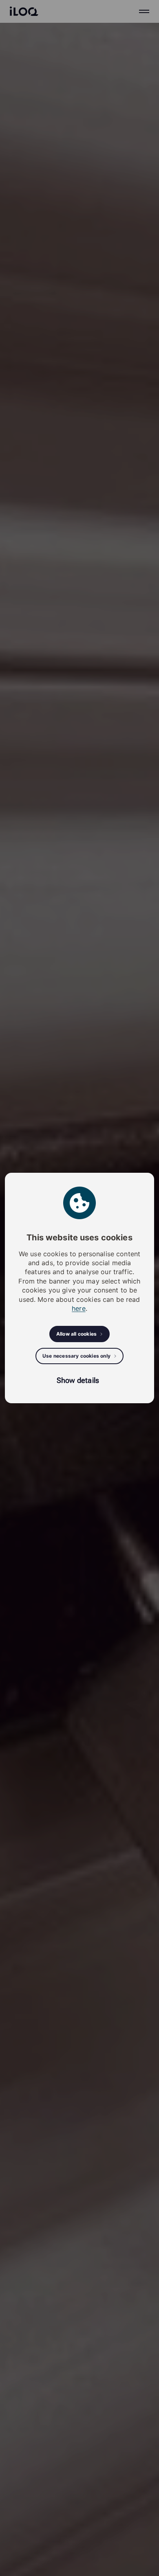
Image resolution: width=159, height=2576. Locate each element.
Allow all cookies (76, 1334)
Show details (78, 1380)
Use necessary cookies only (76, 1356)
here (79, 1308)
